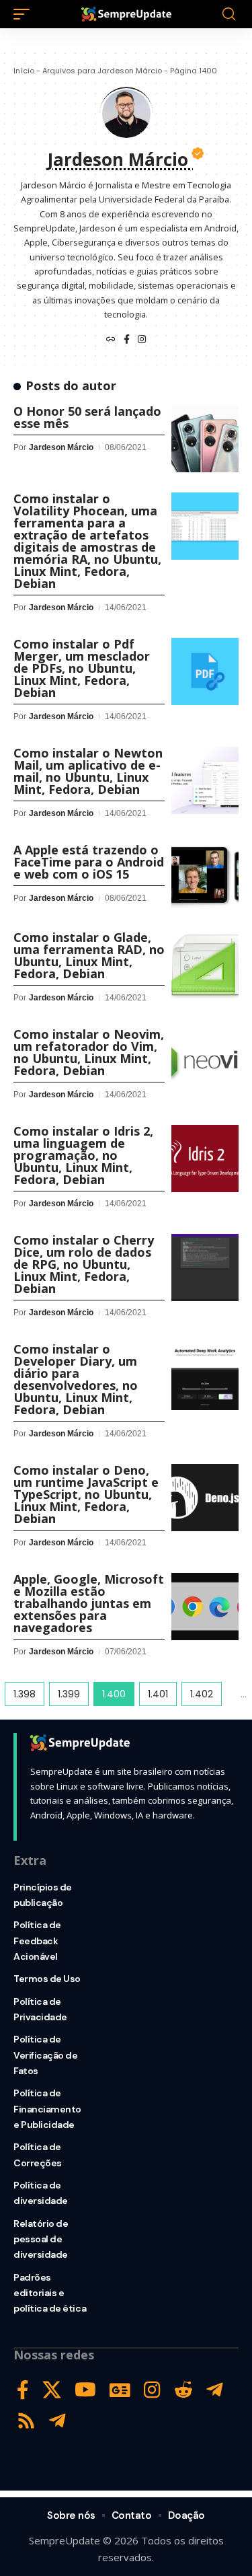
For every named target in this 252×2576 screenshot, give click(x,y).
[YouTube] (85, 2390)
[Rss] (26, 2421)
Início (24, 71)
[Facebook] (127, 340)
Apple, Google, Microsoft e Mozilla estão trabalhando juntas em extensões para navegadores (89, 1603)
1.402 (202, 1694)
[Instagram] (142, 340)
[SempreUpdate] (126, 14)
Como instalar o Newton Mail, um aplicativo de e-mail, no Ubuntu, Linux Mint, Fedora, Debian (88, 771)
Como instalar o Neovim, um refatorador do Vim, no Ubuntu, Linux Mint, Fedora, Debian (89, 1052)
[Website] (111, 340)
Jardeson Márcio (61, 447)
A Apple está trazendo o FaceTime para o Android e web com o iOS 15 (89, 862)
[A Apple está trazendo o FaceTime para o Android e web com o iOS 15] (205, 877)
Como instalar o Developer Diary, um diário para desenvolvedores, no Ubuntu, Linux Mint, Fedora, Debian (76, 1379)
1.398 (25, 1694)
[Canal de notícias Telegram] (57, 2421)
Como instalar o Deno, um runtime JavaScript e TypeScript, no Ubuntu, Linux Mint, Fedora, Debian (86, 1494)
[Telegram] (215, 2390)
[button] (25, 14)
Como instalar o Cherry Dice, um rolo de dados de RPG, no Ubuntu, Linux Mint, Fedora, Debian (84, 1264)
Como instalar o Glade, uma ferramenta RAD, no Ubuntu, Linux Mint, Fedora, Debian (89, 955)
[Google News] (120, 2390)
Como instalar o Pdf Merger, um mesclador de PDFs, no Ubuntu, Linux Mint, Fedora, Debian (82, 668)
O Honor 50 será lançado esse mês (87, 417)
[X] (52, 2390)
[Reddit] (183, 2390)
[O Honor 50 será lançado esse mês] (205, 439)
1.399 (69, 1694)
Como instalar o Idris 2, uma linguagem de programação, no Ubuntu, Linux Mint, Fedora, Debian (83, 1155)
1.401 (158, 1694)
